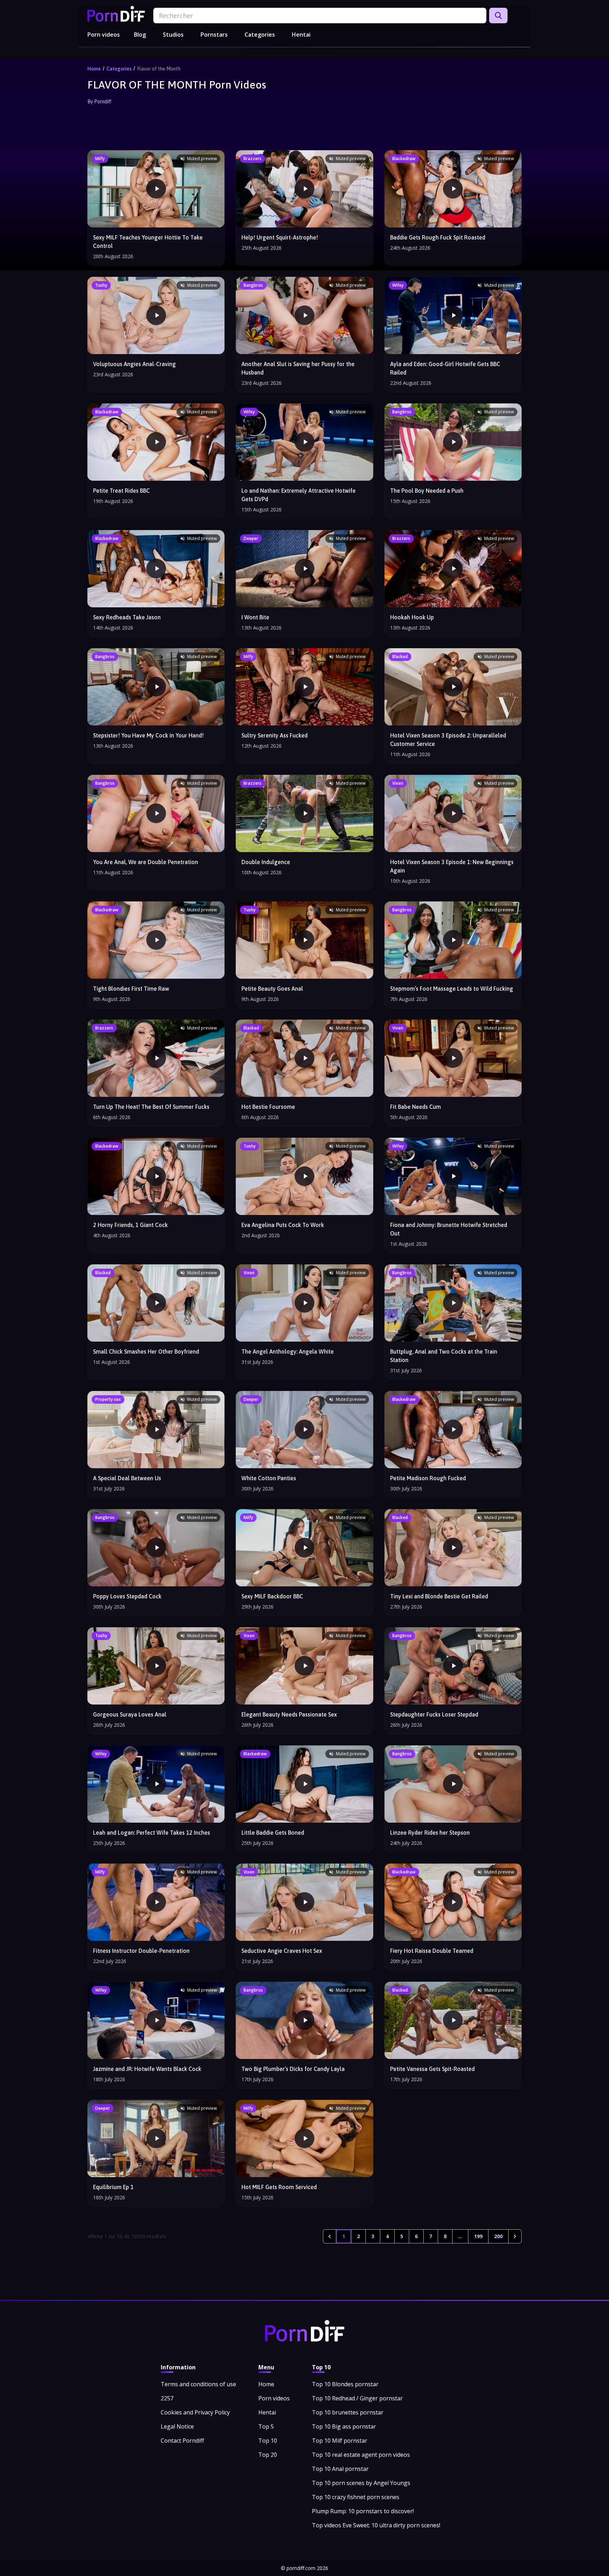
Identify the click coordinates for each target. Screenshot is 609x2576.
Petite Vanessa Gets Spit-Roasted (432, 2069)
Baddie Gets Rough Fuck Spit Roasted (438, 237)
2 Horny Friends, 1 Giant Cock (130, 1225)
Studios (173, 35)
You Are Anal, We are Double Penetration (146, 862)
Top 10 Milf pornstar (340, 2441)
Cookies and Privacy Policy (195, 2412)
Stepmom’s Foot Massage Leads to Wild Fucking (452, 989)
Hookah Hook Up (412, 617)
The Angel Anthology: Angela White (288, 1351)
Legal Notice (177, 2426)
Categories (260, 35)
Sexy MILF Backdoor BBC (272, 1596)
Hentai (301, 35)
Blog (140, 35)
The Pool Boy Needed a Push (427, 491)
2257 (167, 2398)
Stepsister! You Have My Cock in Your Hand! (148, 735)
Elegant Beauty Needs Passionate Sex (289, 1714)
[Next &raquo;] (515, 2236)
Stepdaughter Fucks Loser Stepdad (434, 1714)
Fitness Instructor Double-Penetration (141, 1951)
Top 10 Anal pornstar (340, 2469)
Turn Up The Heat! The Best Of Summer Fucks (151, 1107)
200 (498, 2236)
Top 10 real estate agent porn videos (361, 2455)
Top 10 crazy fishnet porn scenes (356, 2497)
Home (94, 69)
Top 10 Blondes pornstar (345, 2384)
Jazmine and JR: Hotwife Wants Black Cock (147, 2069)
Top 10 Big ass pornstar (344, 2426)
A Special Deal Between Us (127, 1478)
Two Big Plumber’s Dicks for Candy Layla (293, 2069)
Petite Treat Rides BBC (121, 491)
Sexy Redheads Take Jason (127, 617)
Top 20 (268, 2455)
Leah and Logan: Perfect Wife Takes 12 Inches (152, 1833)
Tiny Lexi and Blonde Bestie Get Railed (439, 1596)
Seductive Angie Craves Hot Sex (282, 1951)
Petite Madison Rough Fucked (428, 1478)
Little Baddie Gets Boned (273, 1833)
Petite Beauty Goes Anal (272, 989)
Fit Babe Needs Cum (416, 1107)
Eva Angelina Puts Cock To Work (283, 1225)
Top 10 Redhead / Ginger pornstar (357, 2398)
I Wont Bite (255, 617)
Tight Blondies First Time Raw (131, 989)
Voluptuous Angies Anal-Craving (134, 364)
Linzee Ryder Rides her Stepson (430, 1833)
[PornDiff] (116, 14)
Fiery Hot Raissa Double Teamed (432, 1951)
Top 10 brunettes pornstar (348, 2412)
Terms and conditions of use (198, 2384)
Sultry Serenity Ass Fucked (275, 735)
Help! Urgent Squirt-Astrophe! (280, 237)
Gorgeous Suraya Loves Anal (130, 1714)
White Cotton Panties (269, 1478)
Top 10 (268, 2441)
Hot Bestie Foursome (268, 1107)
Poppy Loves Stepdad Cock (127, 1596)
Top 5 (266, 2426)
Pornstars (214, 35)
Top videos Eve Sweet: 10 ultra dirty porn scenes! (376, 2525)
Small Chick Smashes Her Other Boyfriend (146, 1351)
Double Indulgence (266, 862)
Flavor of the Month (159, 69)
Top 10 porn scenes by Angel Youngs (361, 2483)
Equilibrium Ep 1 (113, 2187)
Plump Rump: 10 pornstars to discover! (363, 2511)
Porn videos (104, 35)
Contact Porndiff (182, 2441)
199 (478, 2236)
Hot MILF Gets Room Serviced (279, 2187)
